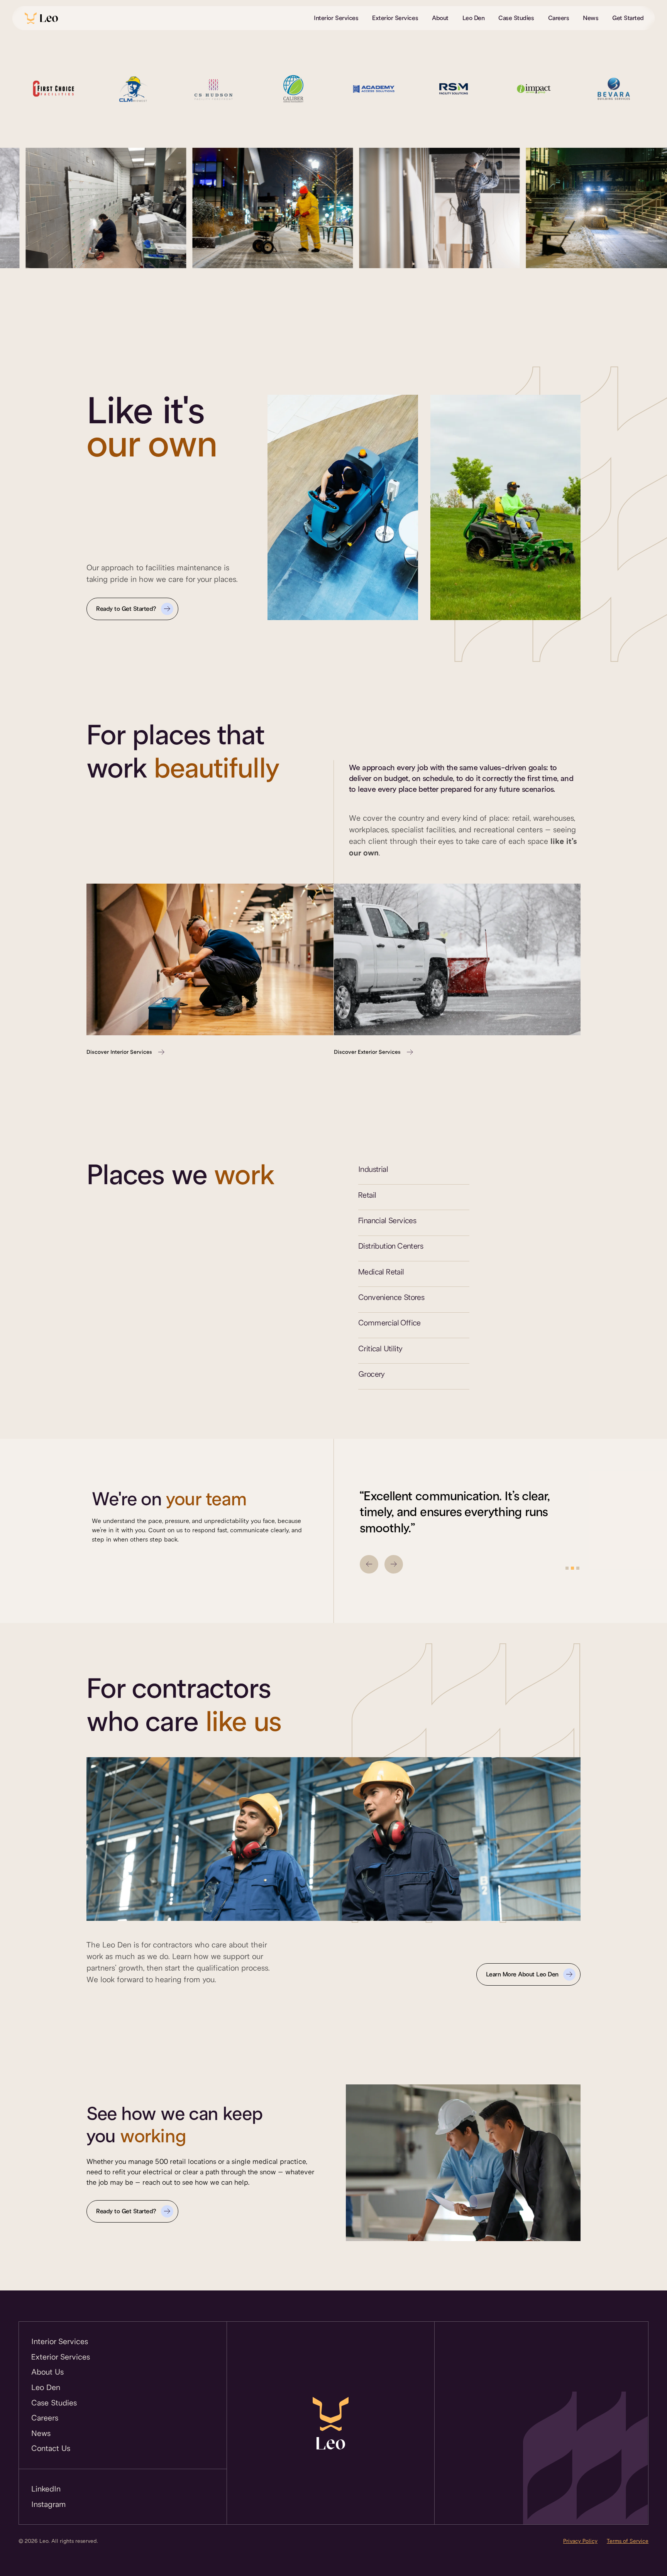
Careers (559, 18)
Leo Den (474, 18)
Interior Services (336, 18)
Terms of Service (628, 2541)
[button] (369, 1564)
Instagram (49, 2504)
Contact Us (51, 2448)
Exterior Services (395, 18)
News (591, 18)
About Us (47, 2372)
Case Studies (516, 18)
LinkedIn (46, 2489)
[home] (41, 18)
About (440, 18)
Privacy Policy (580, 2541)
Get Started (628, 18)
